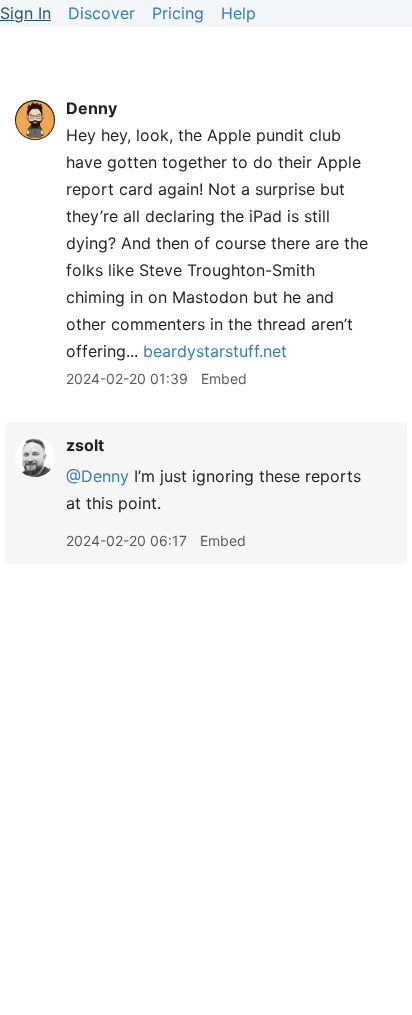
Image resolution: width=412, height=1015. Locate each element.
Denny (91, 108)
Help (238, 13)
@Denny (97, 476)
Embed (224, 378)
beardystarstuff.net (215, 351)
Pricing (178, 13)
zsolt (85, 445)
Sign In (25, 13)
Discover (101, 13)
